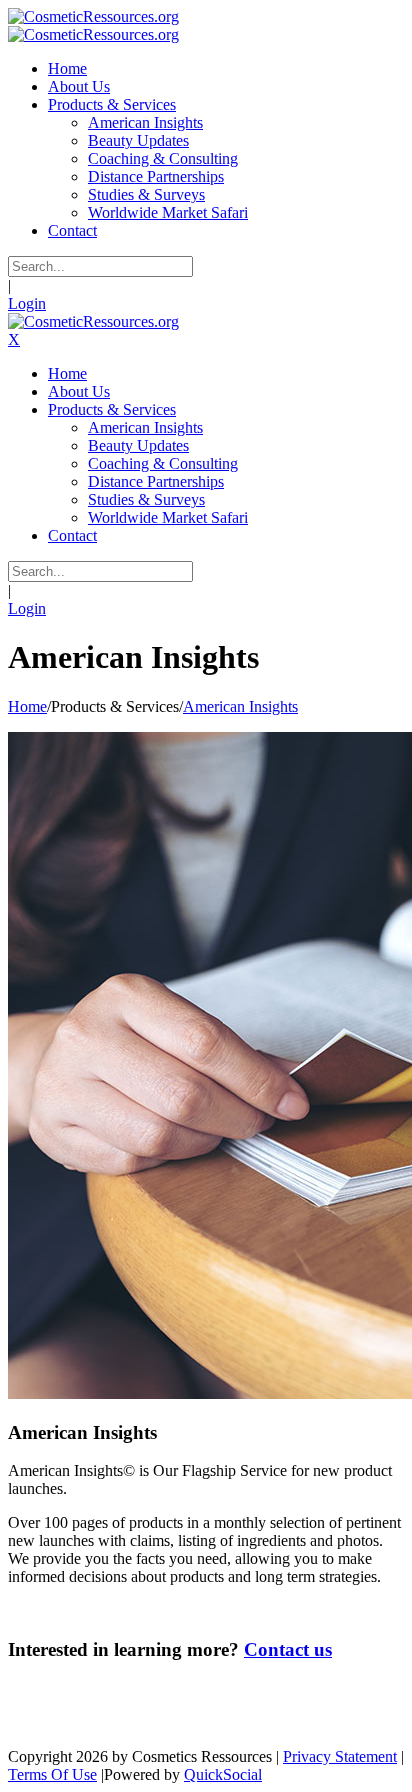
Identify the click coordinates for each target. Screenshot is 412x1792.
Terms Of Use (52, 1774)
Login (27, 303)
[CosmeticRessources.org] (93, 16)
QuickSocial (223, 1774)
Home (27, 706)
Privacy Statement (340, 1756)
